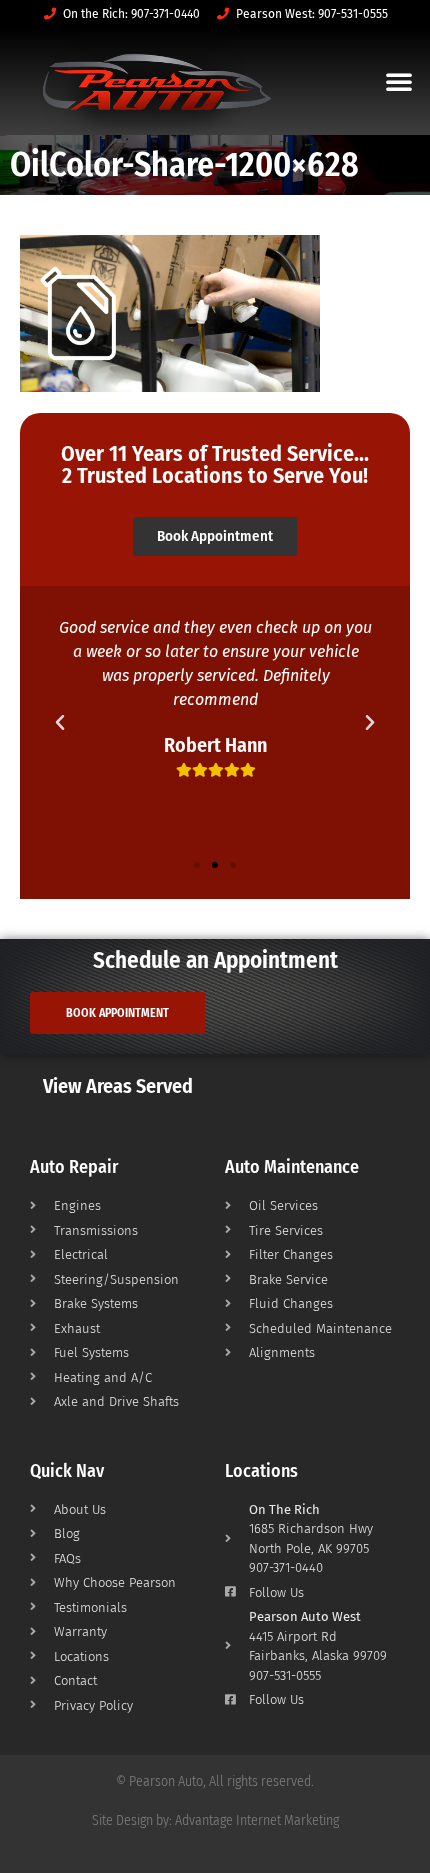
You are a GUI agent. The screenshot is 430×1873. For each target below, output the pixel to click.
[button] (399, 81)
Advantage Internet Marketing (257, 1820)
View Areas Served (118, 1086)
